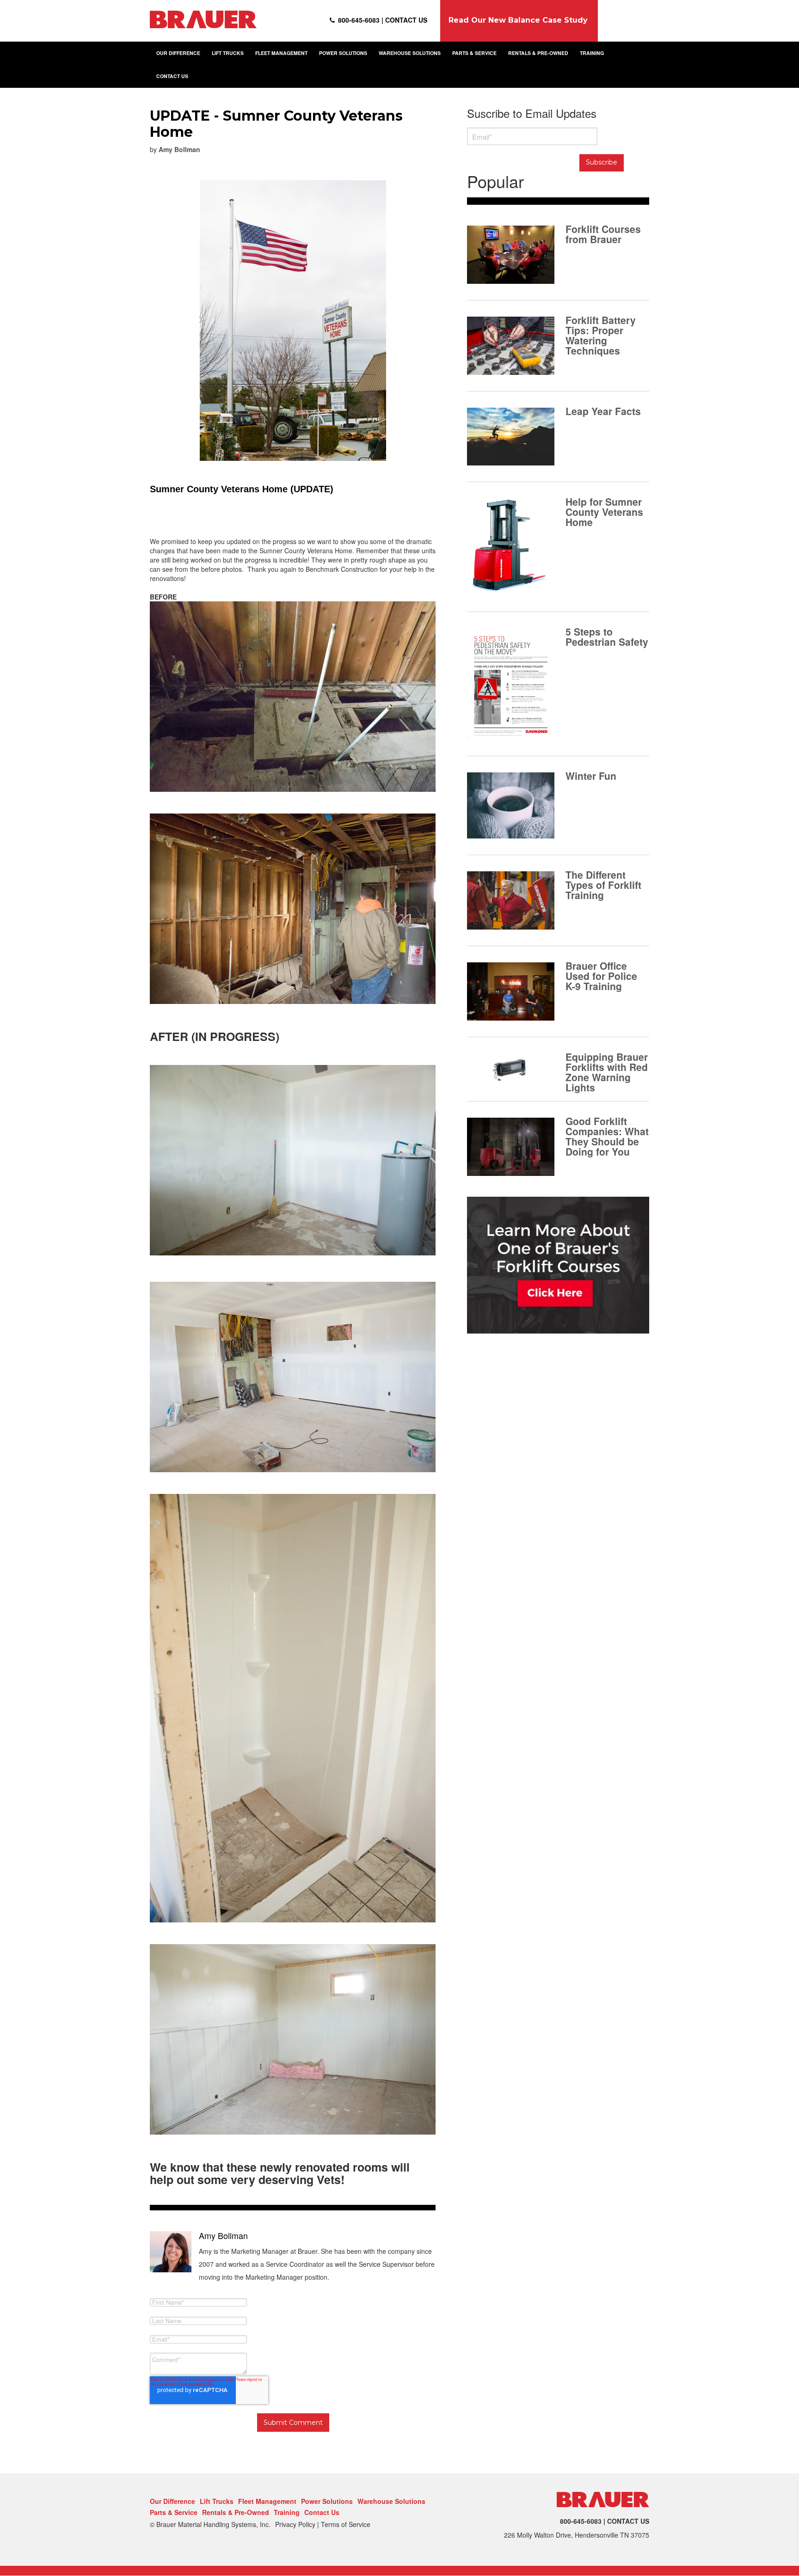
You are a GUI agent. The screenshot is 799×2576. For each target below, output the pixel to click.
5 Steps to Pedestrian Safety (607, 636)
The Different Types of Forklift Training (603, 884)
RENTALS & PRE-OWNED (538, 53)
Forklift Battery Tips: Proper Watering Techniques (601, 334)
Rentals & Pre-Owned (236, 2512)
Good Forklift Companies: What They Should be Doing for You (607, 1135)
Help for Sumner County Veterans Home (604, 511)
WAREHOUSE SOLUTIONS (410, 53)
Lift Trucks (217, 2501)
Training (287, 2512)
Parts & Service (174, 2512)
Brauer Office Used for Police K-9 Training (601, 975)
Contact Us (322, 2512)
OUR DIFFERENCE (178, 53)
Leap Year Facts (603, 410)
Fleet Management (267, 2501)
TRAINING (592, 53)
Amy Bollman (179, 149)
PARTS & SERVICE (474, 53)
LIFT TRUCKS (228, 53)
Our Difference (172, 2501)
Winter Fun (591, 775)
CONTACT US (172, 76)
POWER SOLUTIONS (343, 53)
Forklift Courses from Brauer (603, 233)
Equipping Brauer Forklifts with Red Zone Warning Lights (607, 1071)
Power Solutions (327, 2501)
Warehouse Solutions (391, 2501)
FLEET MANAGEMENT (281, 53)
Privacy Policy (295, 2524)
